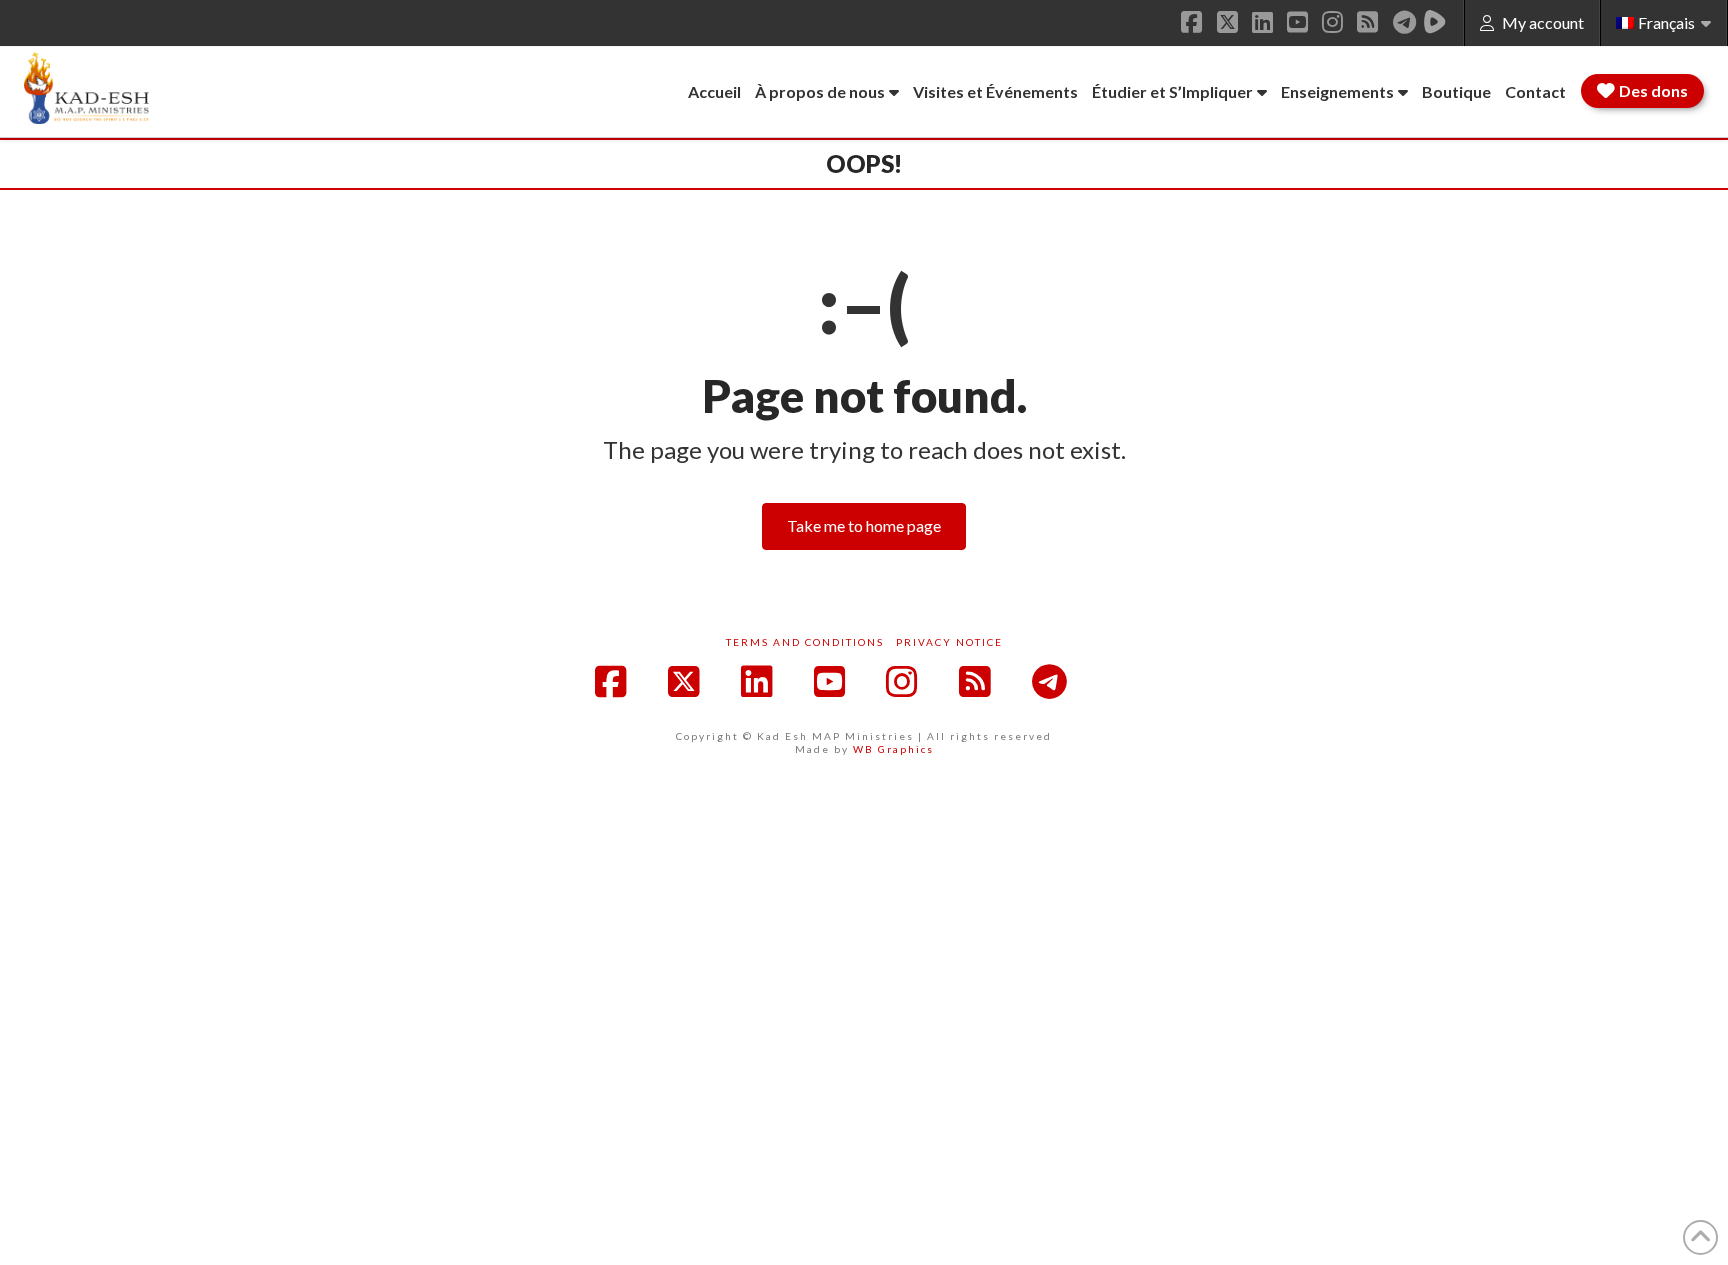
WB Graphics (893, 749)
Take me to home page (864, 525)
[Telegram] (1404, 22)
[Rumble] (1435, 22)
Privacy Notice (949, 642)
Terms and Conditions (805, 642)
